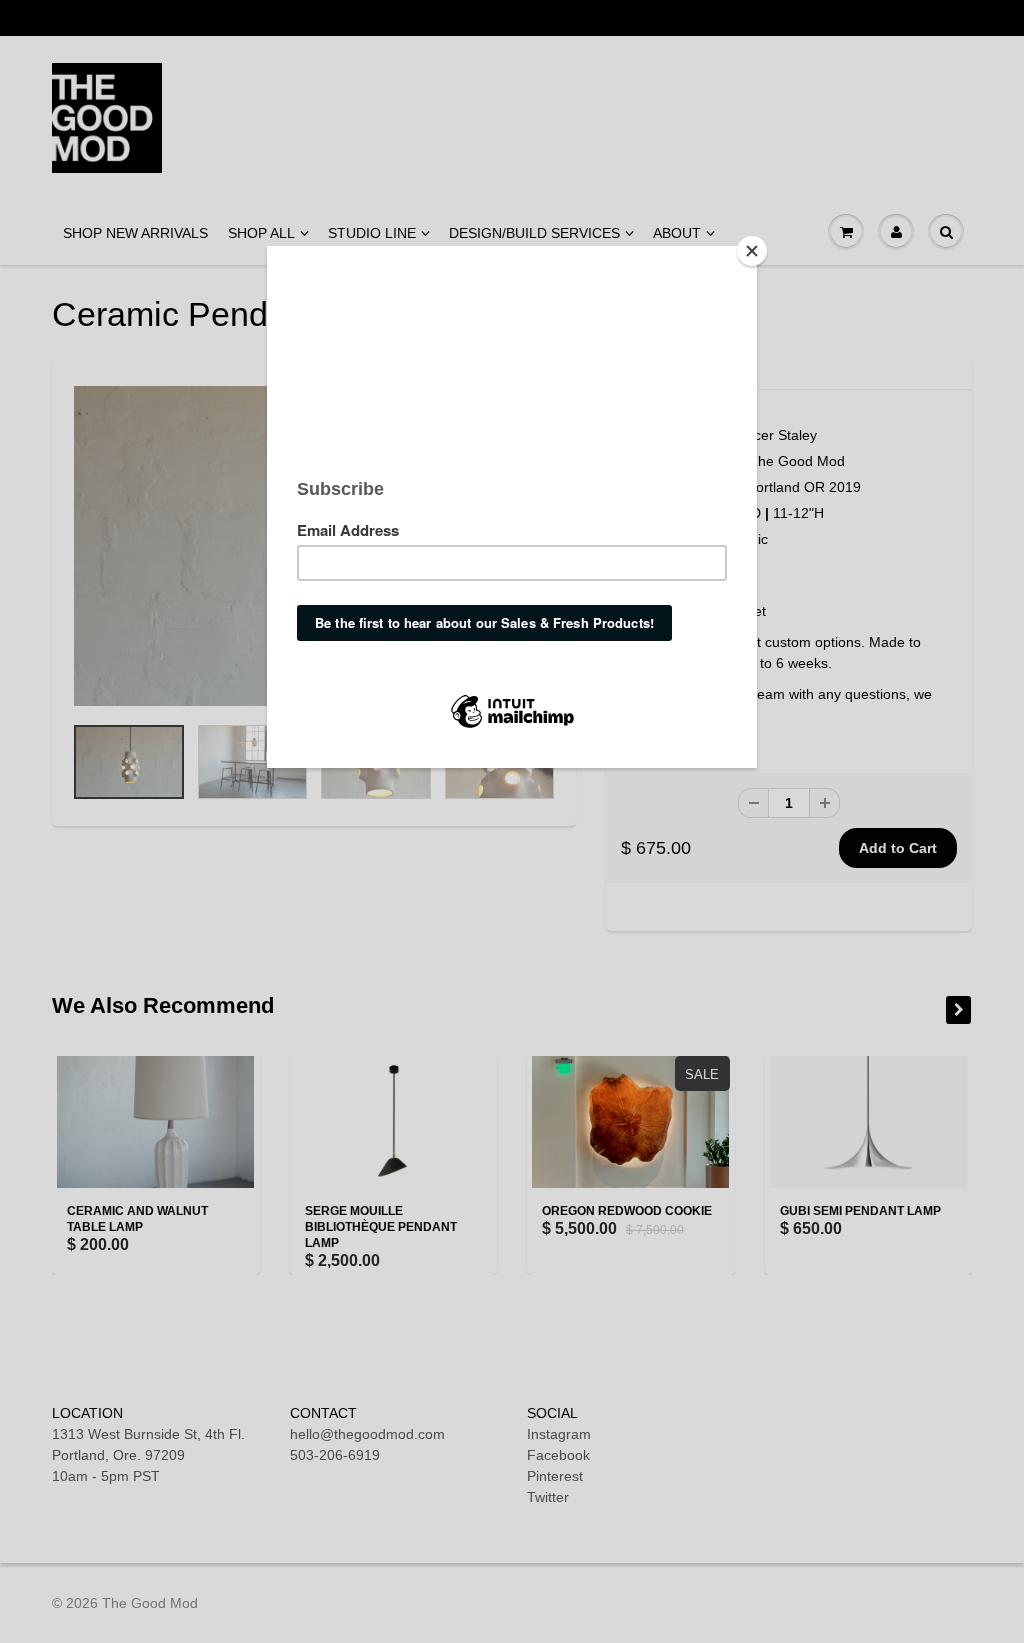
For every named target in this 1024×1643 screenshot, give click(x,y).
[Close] (752, 251)
